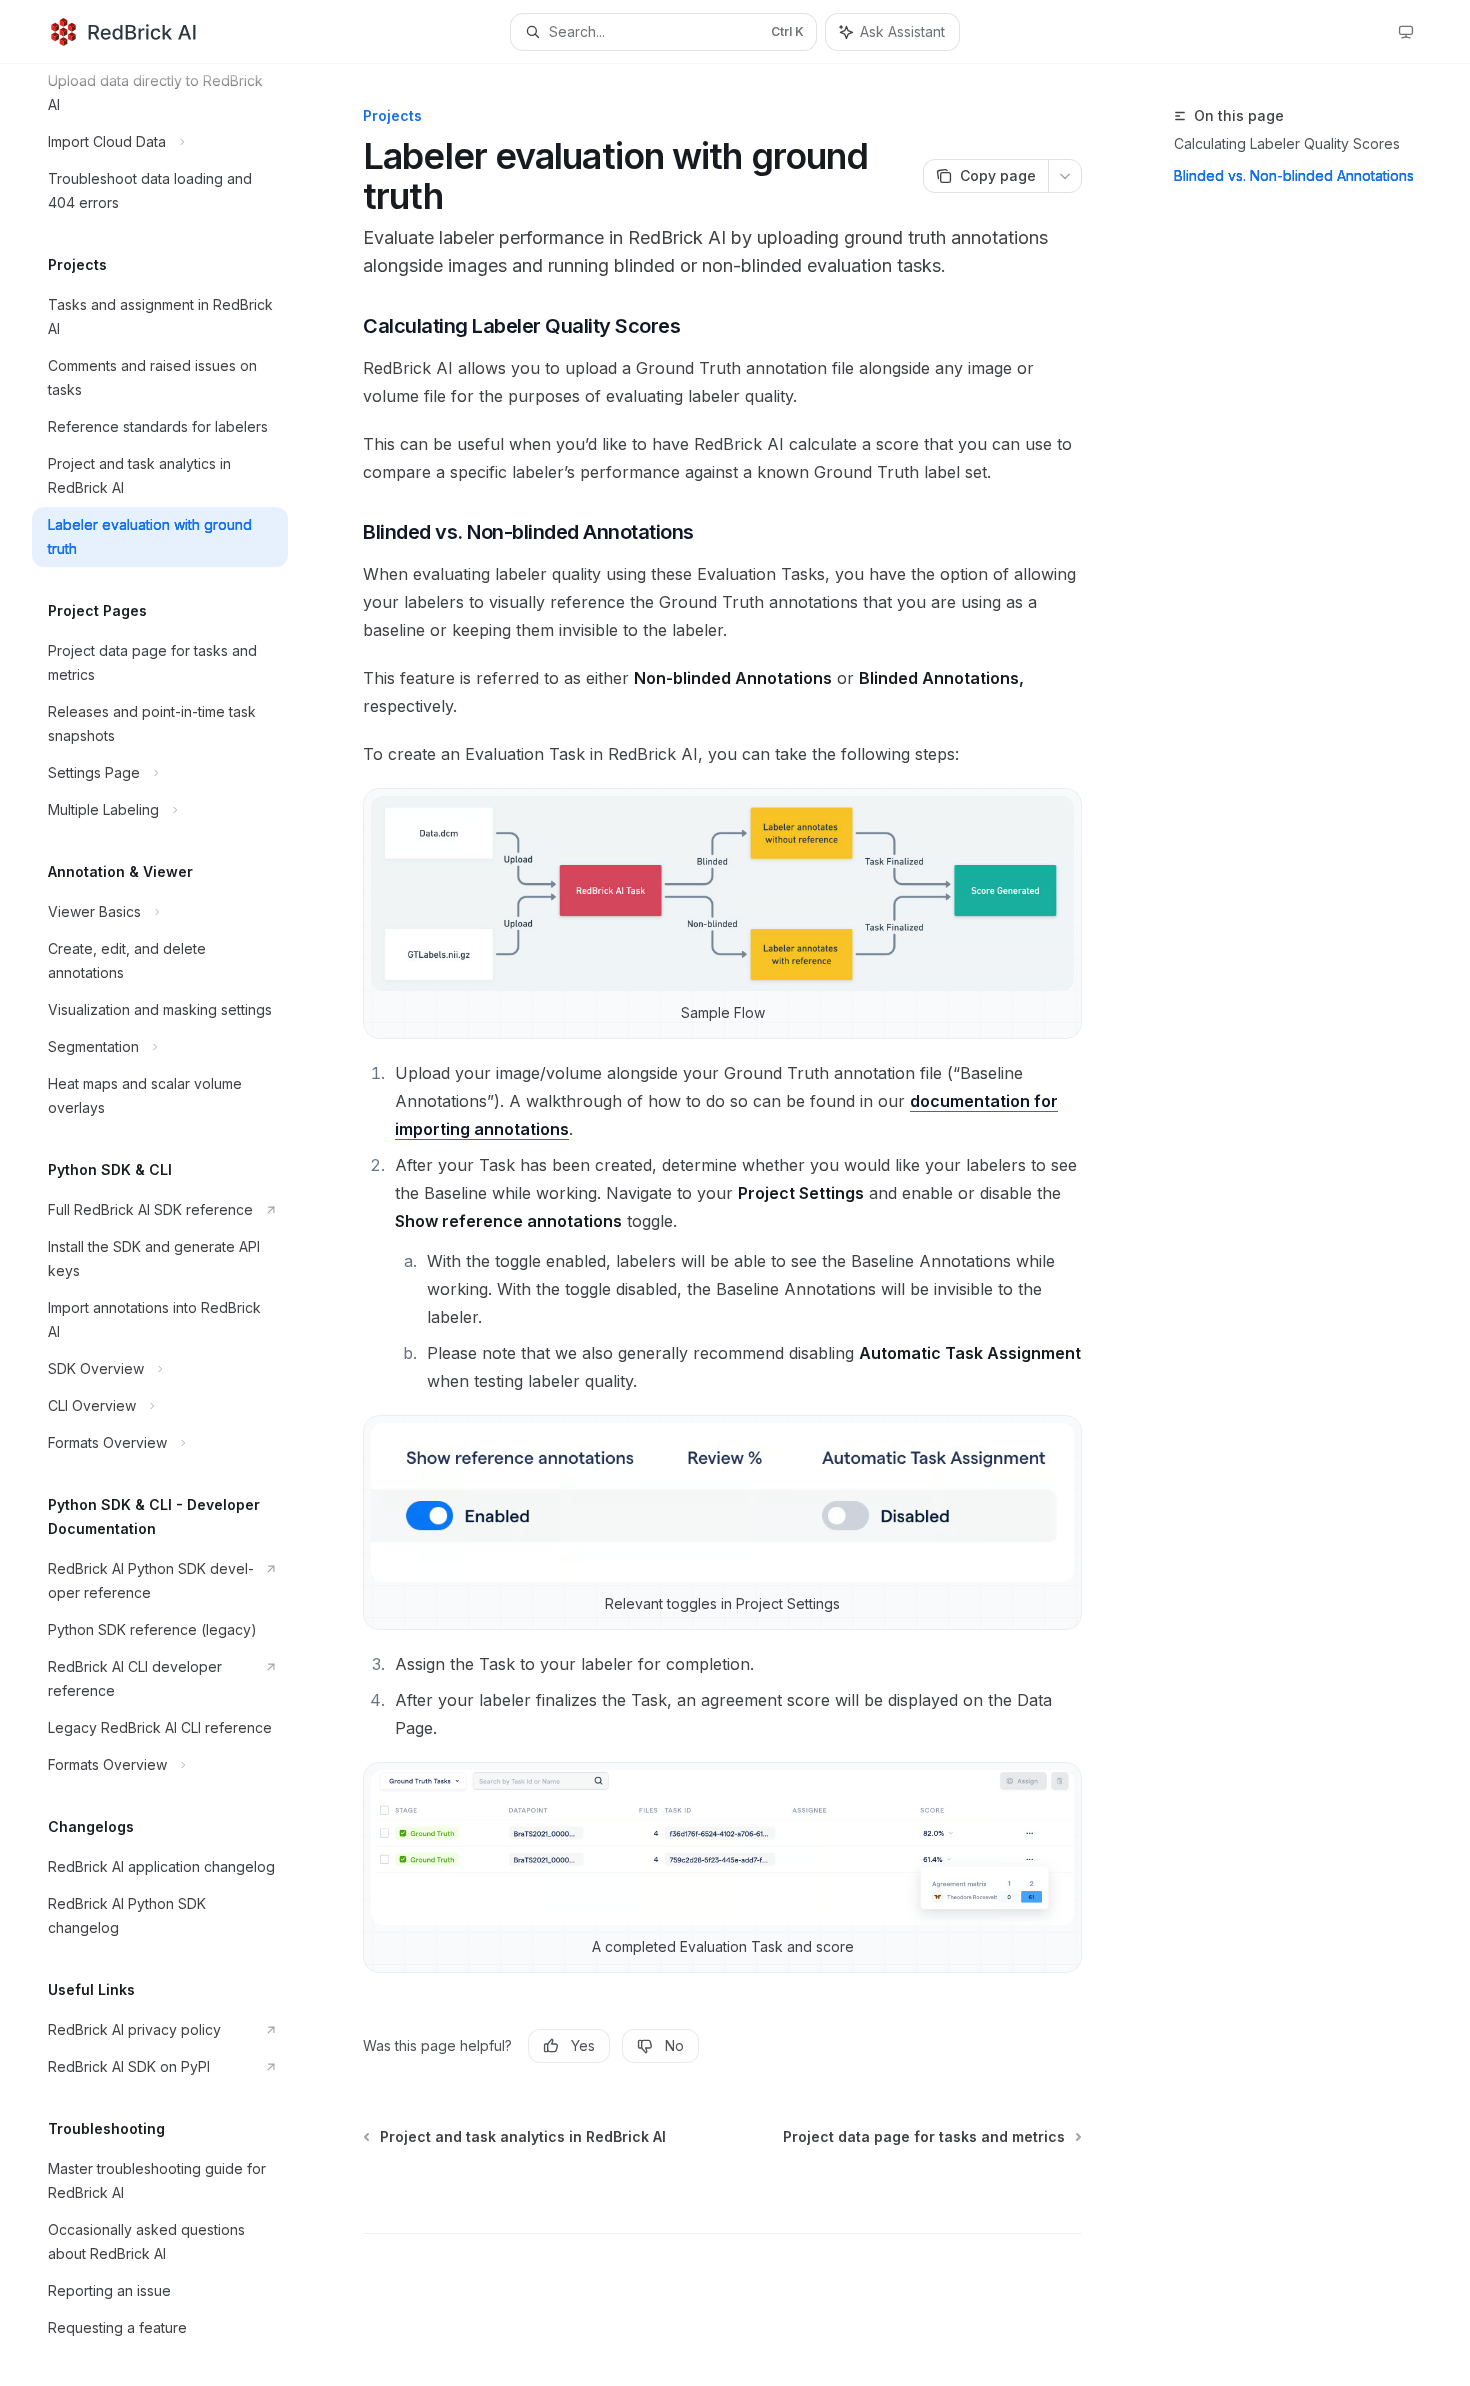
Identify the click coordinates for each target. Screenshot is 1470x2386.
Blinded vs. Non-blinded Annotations (1294, 175)
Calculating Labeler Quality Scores (1287, 143)
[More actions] (1065, 176)
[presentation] (176, 1225)
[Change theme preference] (1406, 32)
